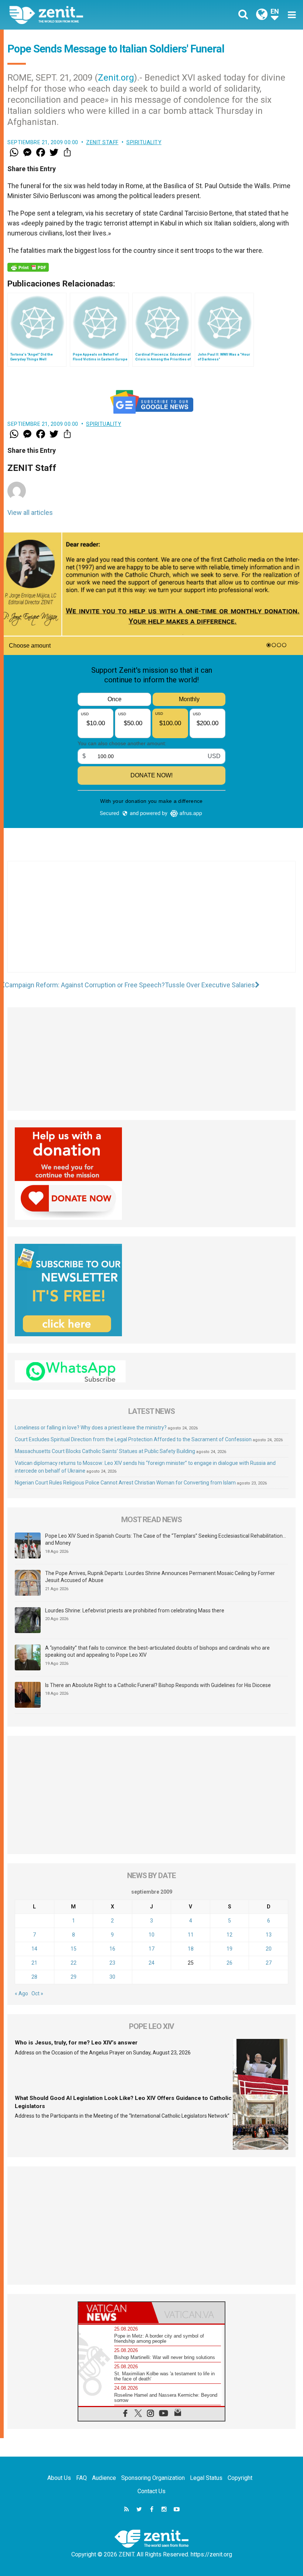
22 (74, 1963)
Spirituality (144, 142)
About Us (59, 2478)
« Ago (21, 1993)
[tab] (115, 2313)
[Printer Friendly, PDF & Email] (28, 267)
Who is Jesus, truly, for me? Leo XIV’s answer (76, 2043)
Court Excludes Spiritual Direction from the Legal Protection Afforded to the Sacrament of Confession (133, 1439)
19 (229, 1949)
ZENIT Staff (102, 142)
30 (112, 1977)
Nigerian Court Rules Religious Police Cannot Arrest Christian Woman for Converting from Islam (125, 1483)
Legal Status (206, 2478)
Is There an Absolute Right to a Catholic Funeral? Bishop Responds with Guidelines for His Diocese (158, 1685)
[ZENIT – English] (85, 15)
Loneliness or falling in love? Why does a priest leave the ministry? (91, 1428)
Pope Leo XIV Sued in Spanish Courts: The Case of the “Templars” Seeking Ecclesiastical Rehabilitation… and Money (166, 1540)
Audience (104, 2478)
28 (34, 1977)
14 (34, 1949)
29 (74, 1977)
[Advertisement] (151, 924)
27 (269, 1963)
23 (112, 1963)
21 (34, 1963)
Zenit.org (116, 78)
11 (191, 1935)
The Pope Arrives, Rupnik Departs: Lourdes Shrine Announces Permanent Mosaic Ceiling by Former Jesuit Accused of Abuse (160, 1577)
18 (191, 1949)
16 (112, 1949)
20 (269, 1949)
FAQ (81, 2478)
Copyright (240, 2478)
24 (151, 1963)
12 (229, 1935)
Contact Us (151, 2491)
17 (151, 1949)
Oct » (37, 1993)
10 (151, 1935)
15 (74, 1949)
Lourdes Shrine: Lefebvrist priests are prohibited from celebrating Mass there (135, 1611)
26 (229, 1963)
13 (269, 1935)
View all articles (30, 513)
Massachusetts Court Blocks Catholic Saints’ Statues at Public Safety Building (105, 1451)
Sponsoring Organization (153, 2478)
